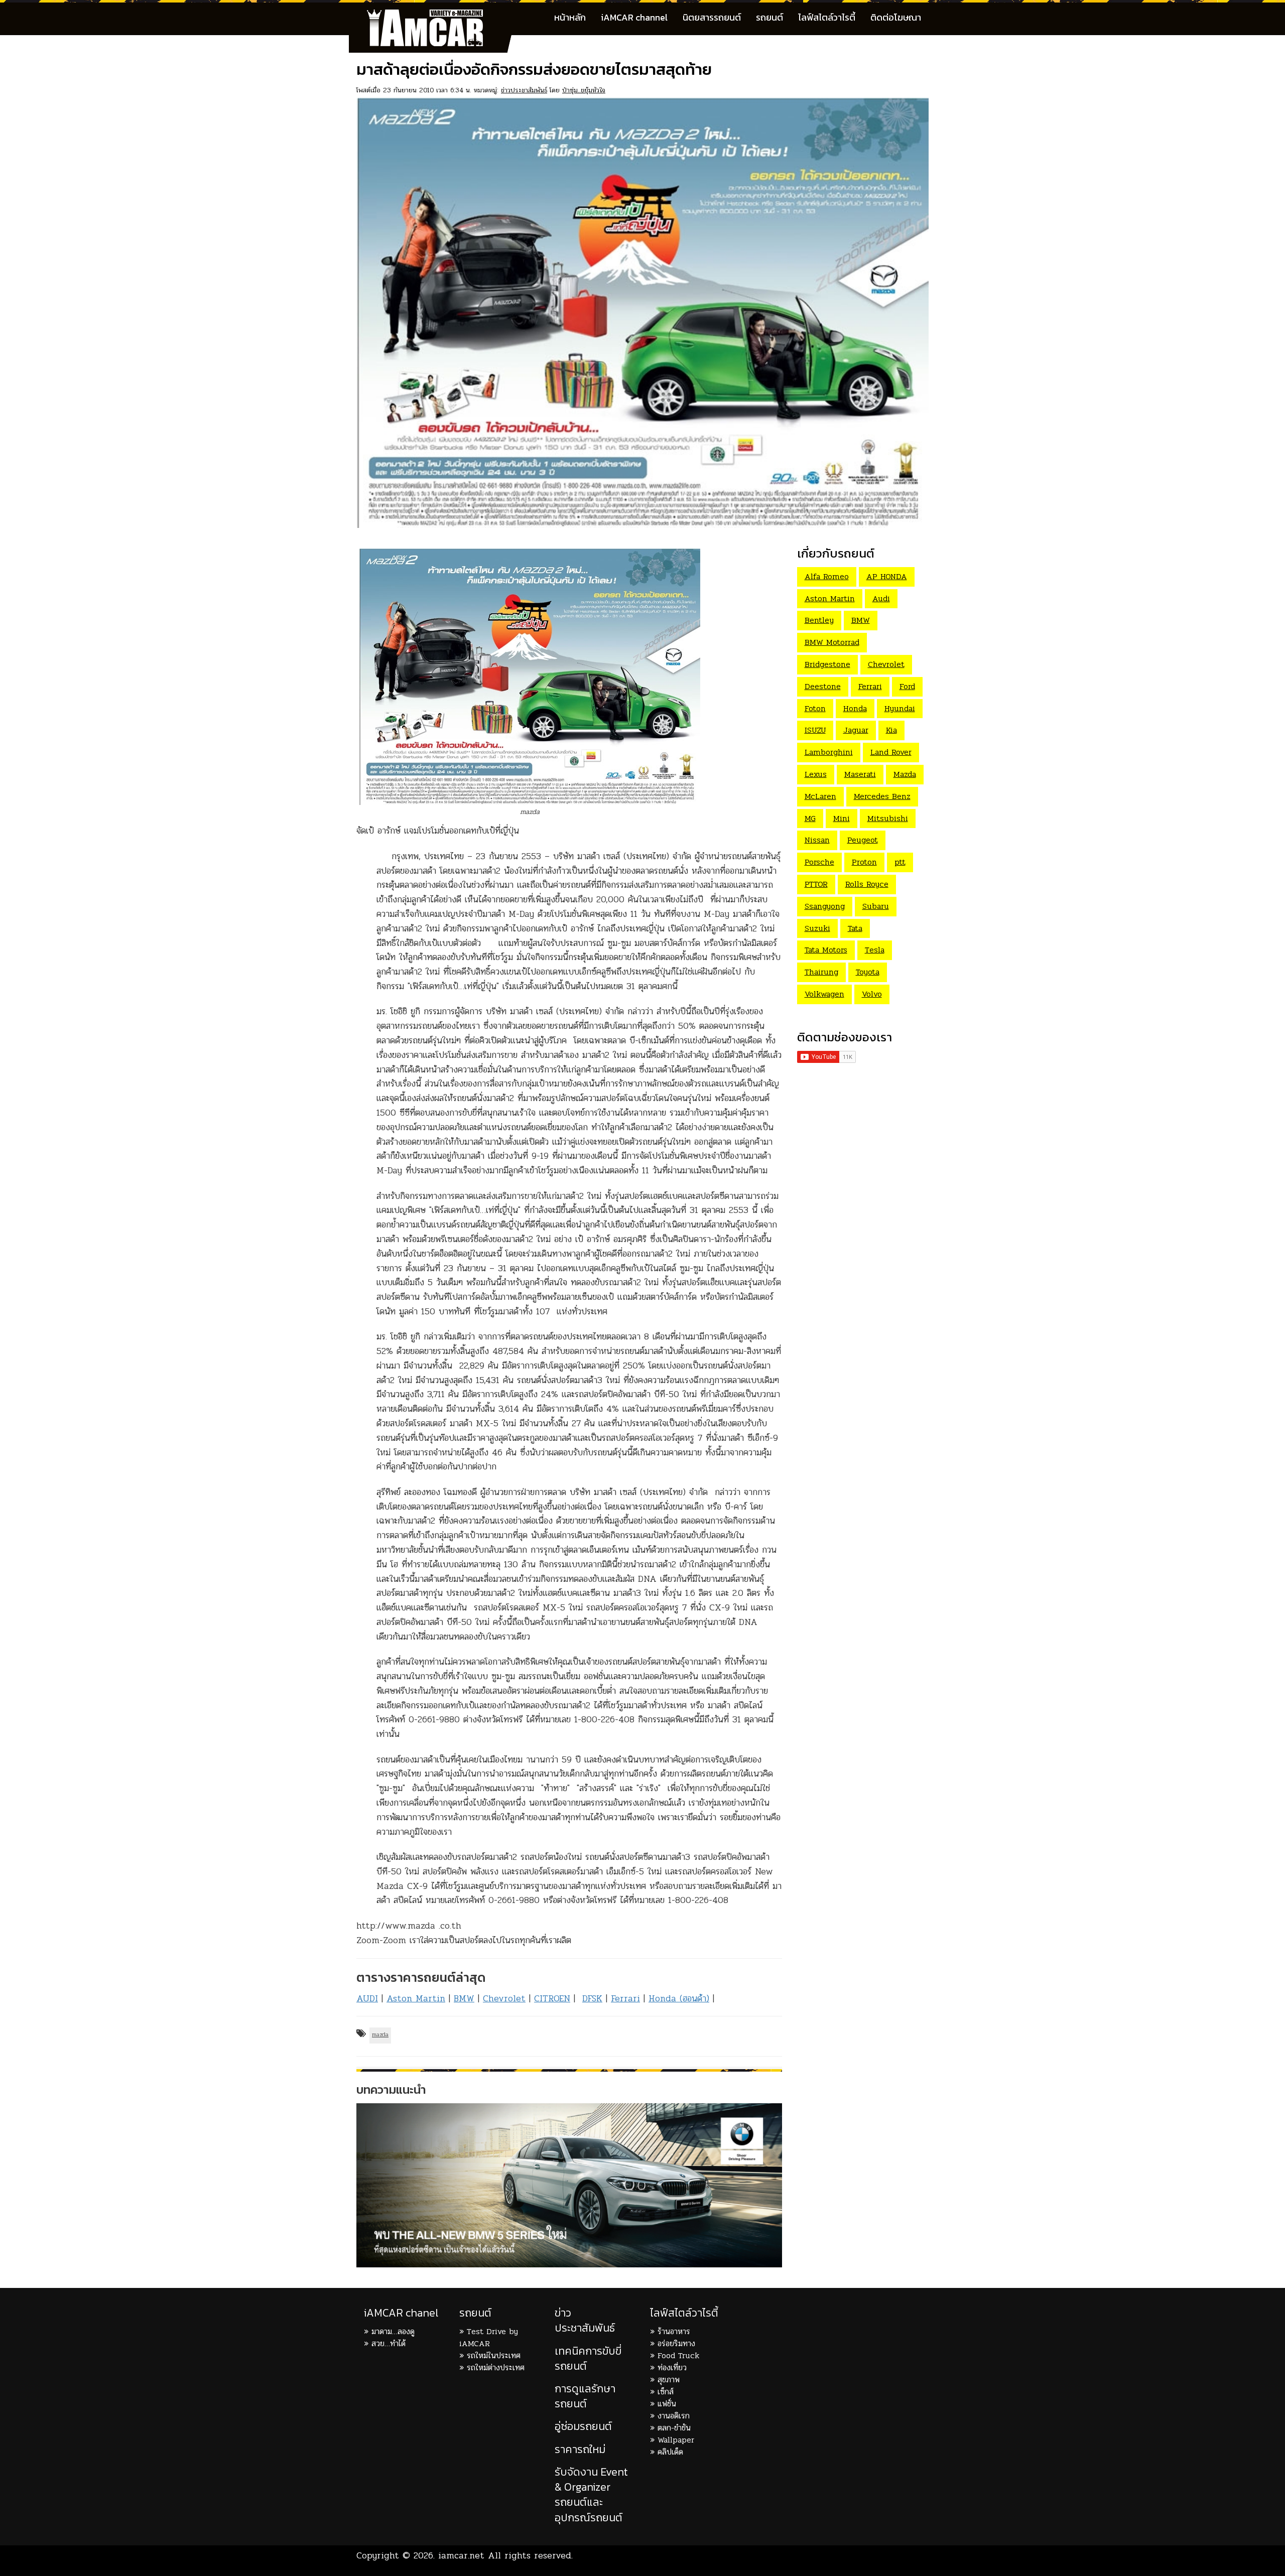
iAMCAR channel (634, 17)
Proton (864, 862)
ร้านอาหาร (674, 2331)
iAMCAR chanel (401, 2313)
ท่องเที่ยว (672, 2367)
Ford (907, 686)
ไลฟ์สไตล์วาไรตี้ (827, 17)
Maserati (860, 774)
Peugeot (863, 840)
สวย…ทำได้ (389, 2343)
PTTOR (816, 884)
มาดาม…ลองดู (393, 2331)
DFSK (592, 1998)
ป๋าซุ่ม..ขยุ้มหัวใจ (584, 90)
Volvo (872, 994)
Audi (881, 598)
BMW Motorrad (832, 642)
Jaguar (856, 730)
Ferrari (625, 1998)
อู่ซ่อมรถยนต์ (583, 2426)
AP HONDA (887, 576)
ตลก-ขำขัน (674, 2428)
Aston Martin (416, 1998)
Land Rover (891, 752)
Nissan (817, 840)
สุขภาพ (669, 2380)
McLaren (820, 796)
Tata (855, 928)
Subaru (876, 906)
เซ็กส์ (666, 2392)
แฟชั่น (667, 2404)
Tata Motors (826, 950)
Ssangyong (825, 906)
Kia (891, 730)
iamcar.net (461, 2555)
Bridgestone (827, 664)
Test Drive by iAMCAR (489, 2337)
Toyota (868, 972)
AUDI (367, 1998)
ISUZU (815, 730)
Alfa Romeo (827, 576)
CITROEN (552, 1998)
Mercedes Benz (882, 796)
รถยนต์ (769, 17)
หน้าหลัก (570, 17)
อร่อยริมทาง (676, 2343)
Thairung (821, 972)
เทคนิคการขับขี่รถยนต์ (588, 2358)
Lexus (816, 774)
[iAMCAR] (434, 15)
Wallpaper (676, 2440)
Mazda (905, 774)
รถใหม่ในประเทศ (494, 2355)
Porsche (819, 862)
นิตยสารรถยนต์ (712, 17)
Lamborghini (829, 752)
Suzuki (817, 928)
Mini (842, 818)
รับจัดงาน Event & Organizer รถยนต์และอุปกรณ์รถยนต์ (591, 2495)
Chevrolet (504, 1998)
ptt (900, 862)
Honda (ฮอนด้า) (679, 1998)
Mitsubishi (888, 818)
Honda (855, 708)
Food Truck (678, 2355)
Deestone (823, 686)
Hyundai (900, 708)
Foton (815, 708)
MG (810, 818)
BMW (464, 1998)
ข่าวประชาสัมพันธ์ (524, 90)
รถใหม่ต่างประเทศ (496, 2367)
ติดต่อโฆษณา (896, 17)
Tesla (875, 950)
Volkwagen (824, 994)
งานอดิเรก (674, 2416)
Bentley (819, 620)
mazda (380, 2035)
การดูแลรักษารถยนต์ (585, 2396)
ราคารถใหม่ (580, 2449)
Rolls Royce (867, 884)
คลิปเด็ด (670, 2452)
